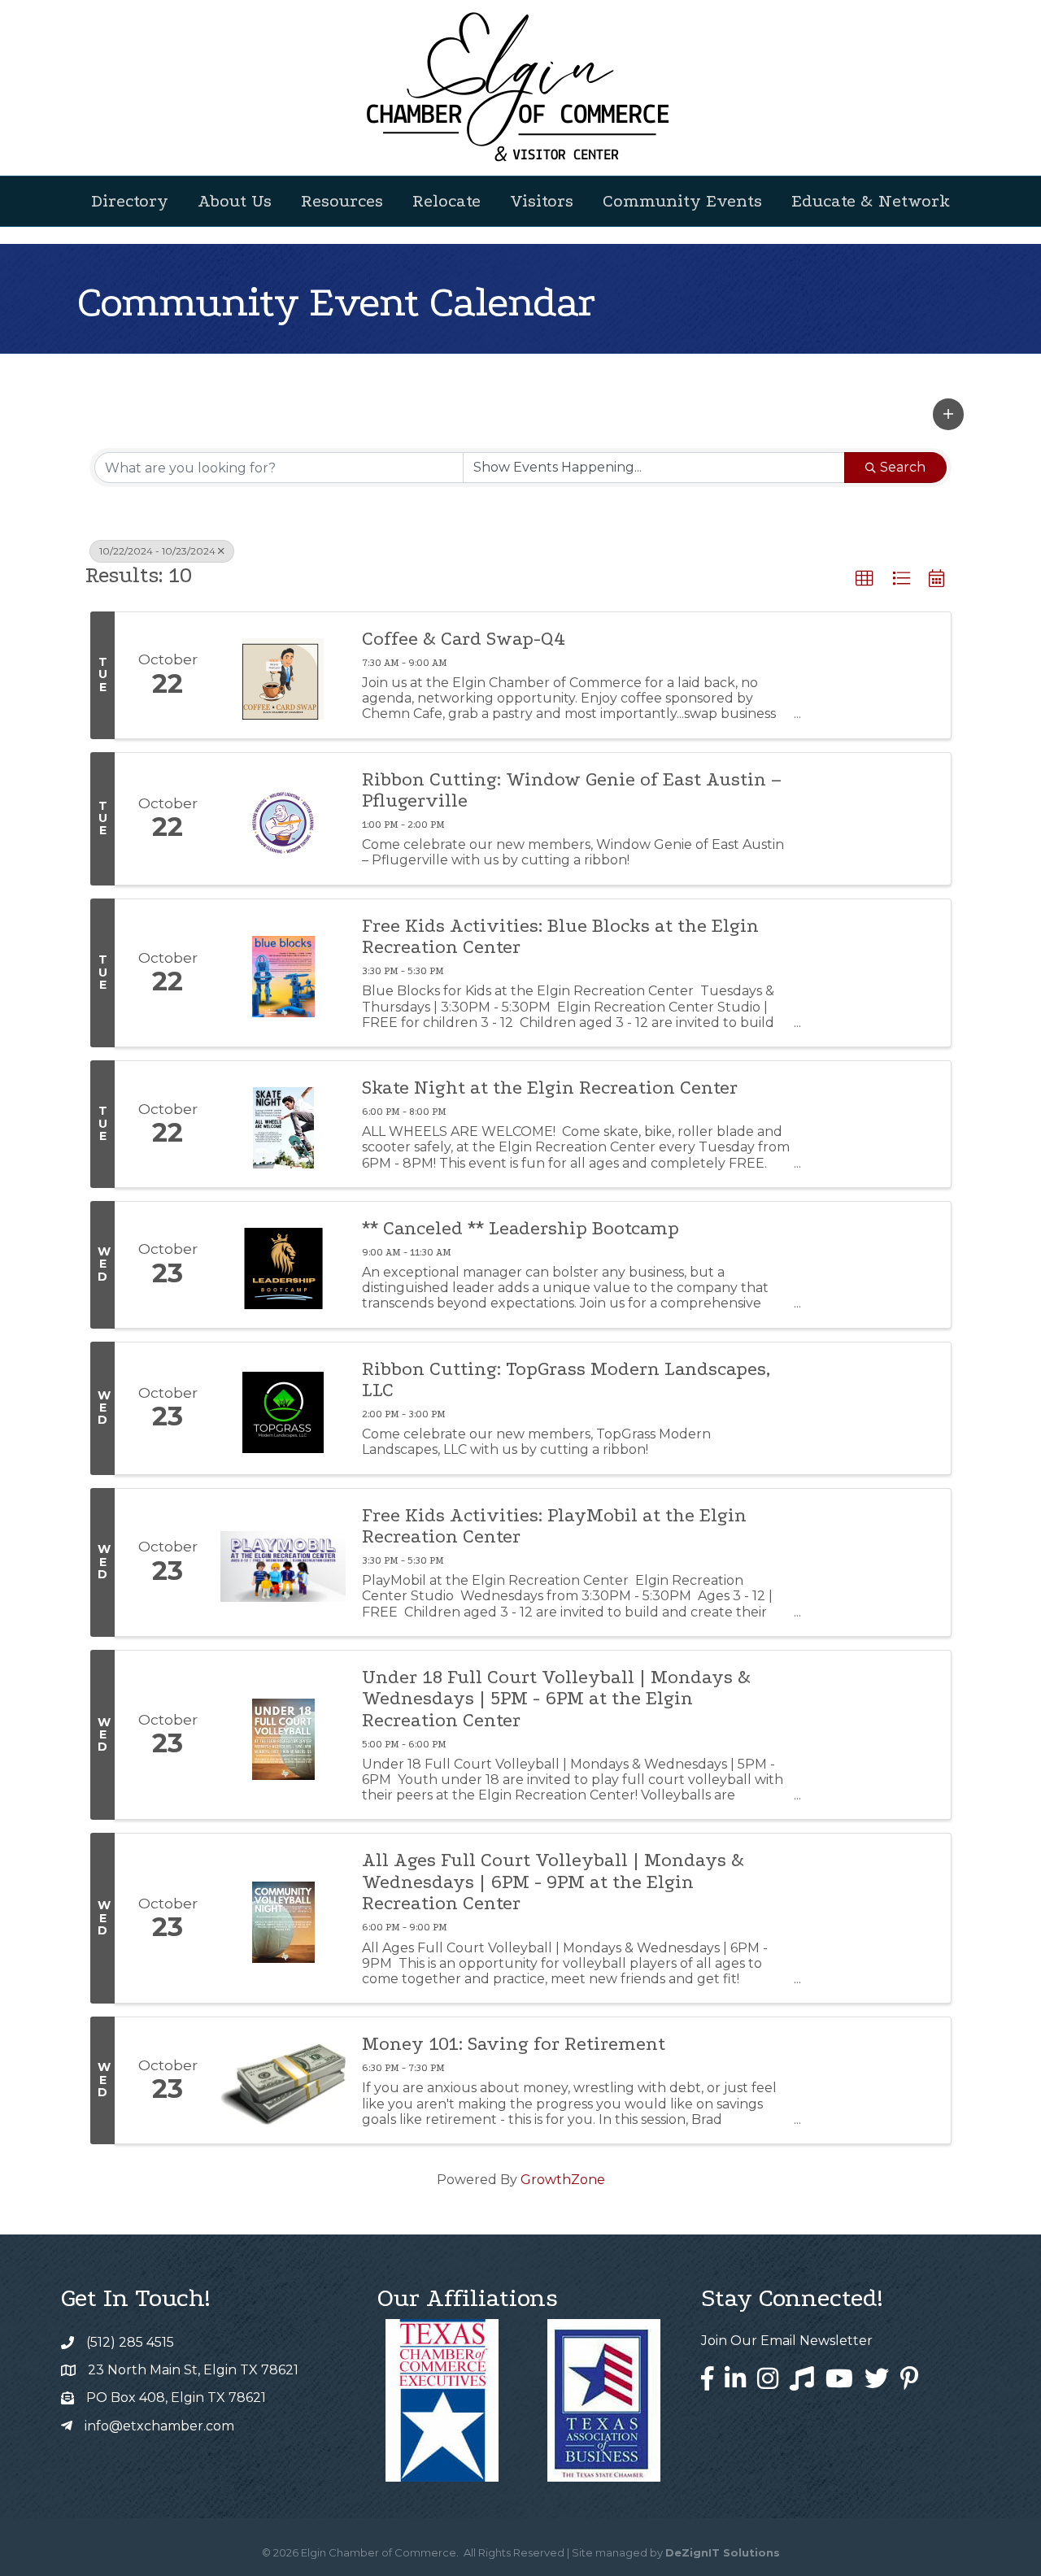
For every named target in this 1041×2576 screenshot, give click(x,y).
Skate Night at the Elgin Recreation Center (550, 1088)
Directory (130, 201)
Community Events (682, 201)
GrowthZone (563, 2180)
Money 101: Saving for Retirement (514, 2044)
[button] (948, 414)
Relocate (446, 201)
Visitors (542, 201)
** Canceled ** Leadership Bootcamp (520, 1229)
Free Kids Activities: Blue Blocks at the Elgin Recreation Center (560, 937)
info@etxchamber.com (159, 2426)
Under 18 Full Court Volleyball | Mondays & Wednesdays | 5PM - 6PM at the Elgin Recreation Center (556, 1699)
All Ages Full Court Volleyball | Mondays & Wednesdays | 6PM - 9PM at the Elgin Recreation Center (553, 1882)
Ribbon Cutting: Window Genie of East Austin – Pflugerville (572, 790)
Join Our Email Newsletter (787, 2341)
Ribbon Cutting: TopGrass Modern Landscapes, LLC (566, 1380)
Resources (342, 201)
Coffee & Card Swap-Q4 (464, 639)
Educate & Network (871, 201)
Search (903, 467)
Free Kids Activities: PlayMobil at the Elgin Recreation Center (554, 1526)
